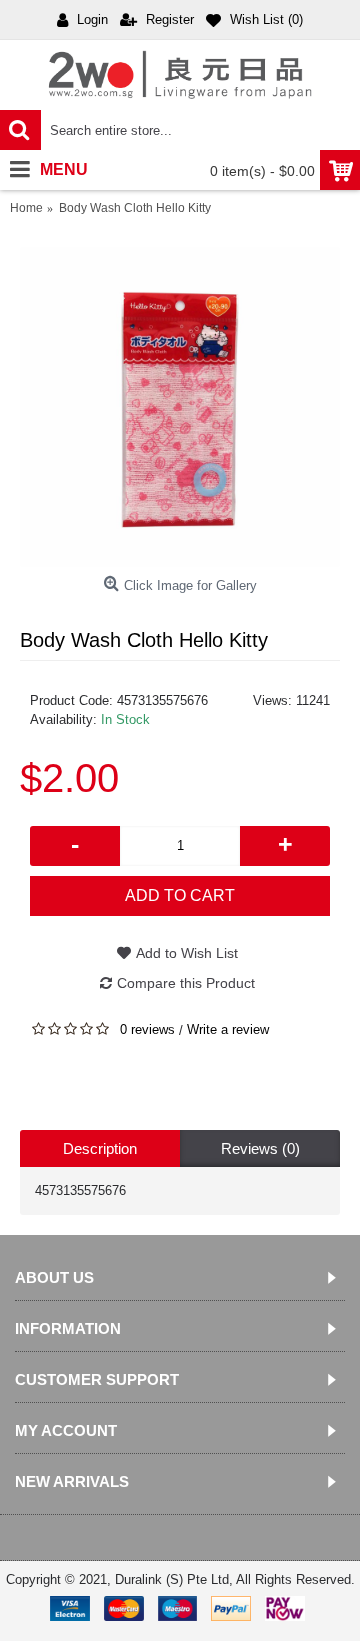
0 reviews (147, 1029)
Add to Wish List (187, 953)
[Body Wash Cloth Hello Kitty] (180, 407)
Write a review (228, 1029)
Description (100, 1148)
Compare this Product (186, 983)
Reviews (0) (260, 1148)
